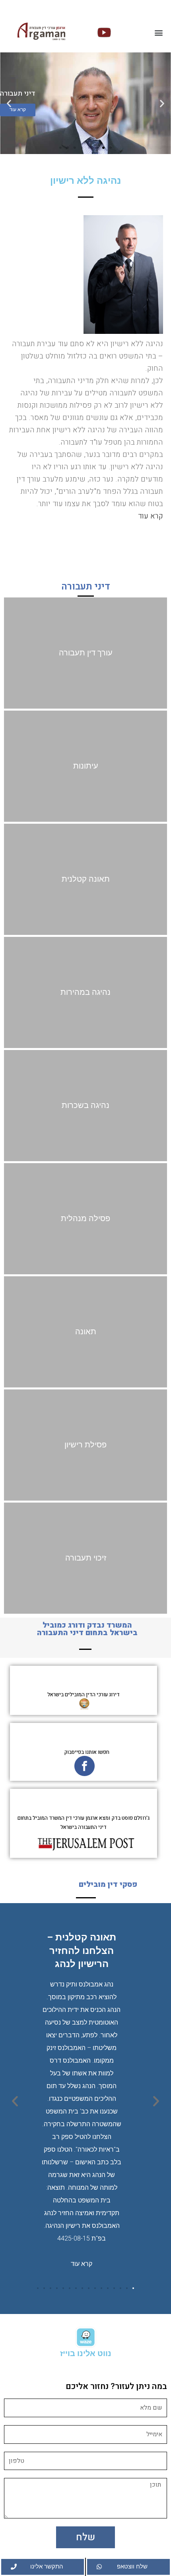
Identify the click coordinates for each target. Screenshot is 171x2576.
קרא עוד (151, 516)
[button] (158, 32)
